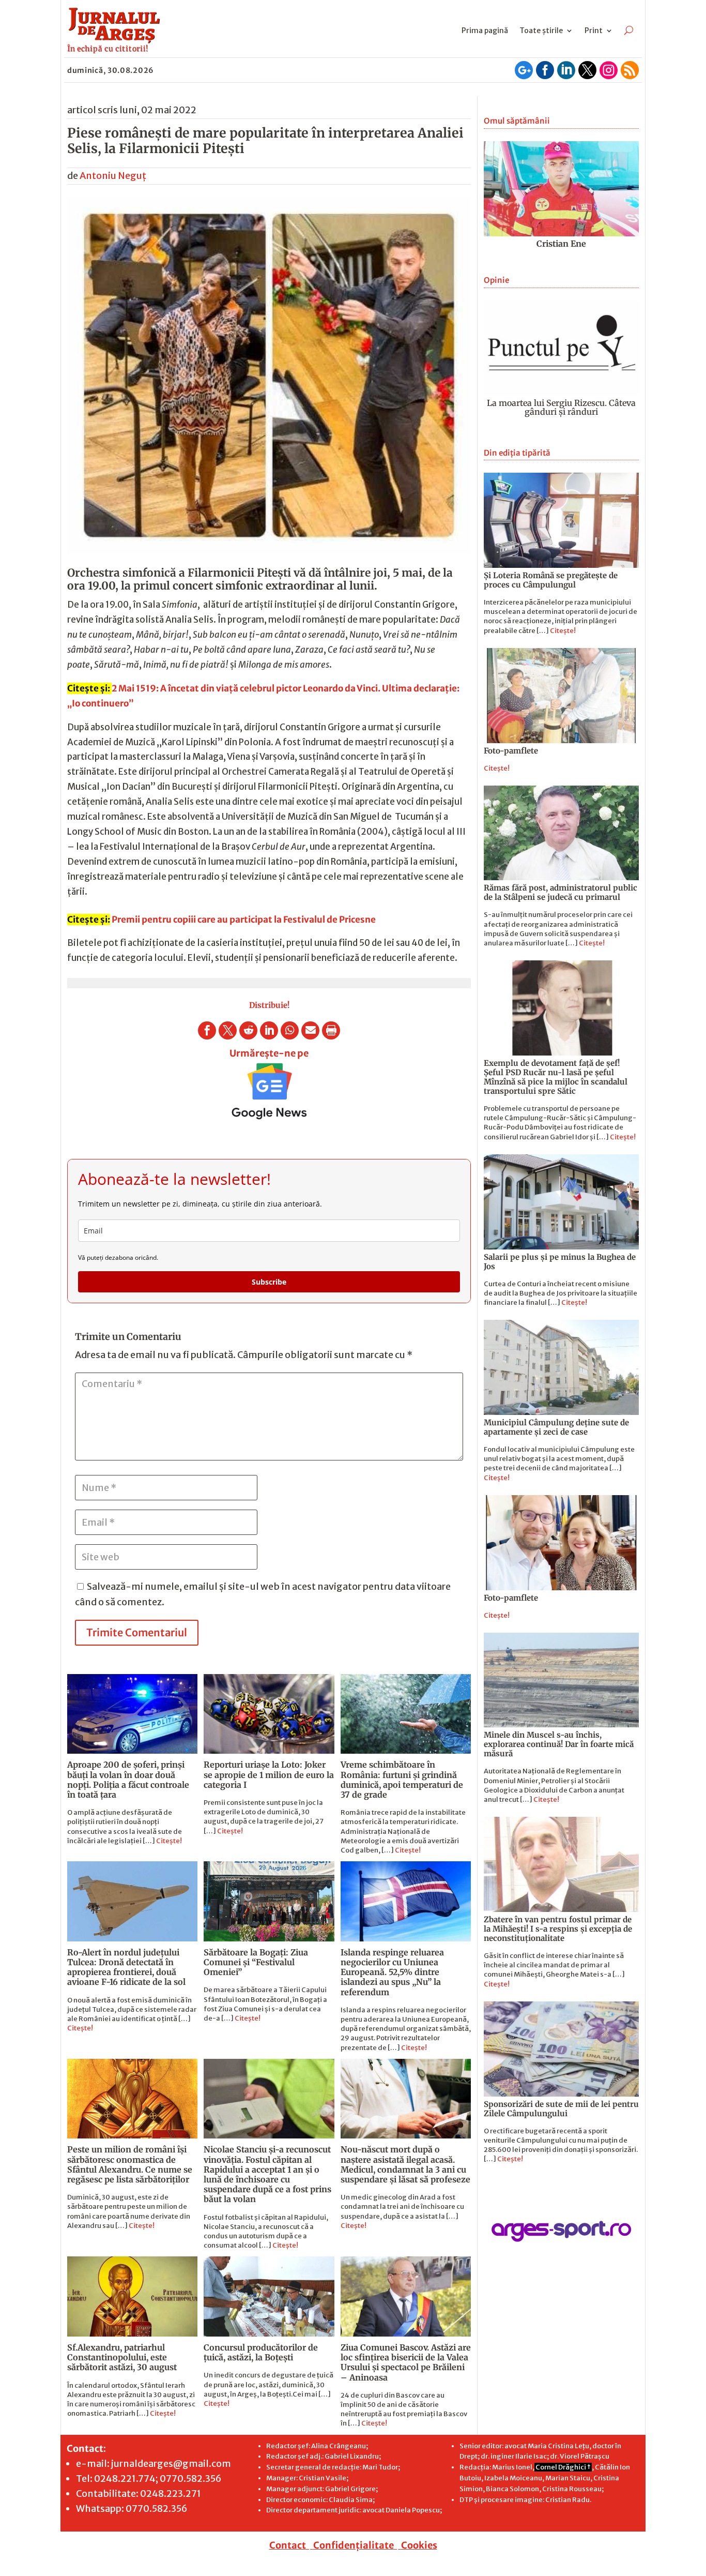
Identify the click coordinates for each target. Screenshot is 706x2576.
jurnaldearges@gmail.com (171, 2464)
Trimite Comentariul (137, 1632)
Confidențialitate (354, 2545)
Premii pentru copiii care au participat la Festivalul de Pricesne (245, 920)
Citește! (169, 1841)
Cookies (419, 2545)
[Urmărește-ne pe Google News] (269, 1091)
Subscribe (269, 1282)
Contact (288, 2545)
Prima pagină (485, 31)
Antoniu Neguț (113, 176)
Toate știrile (541, 31)
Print (594, 31)
